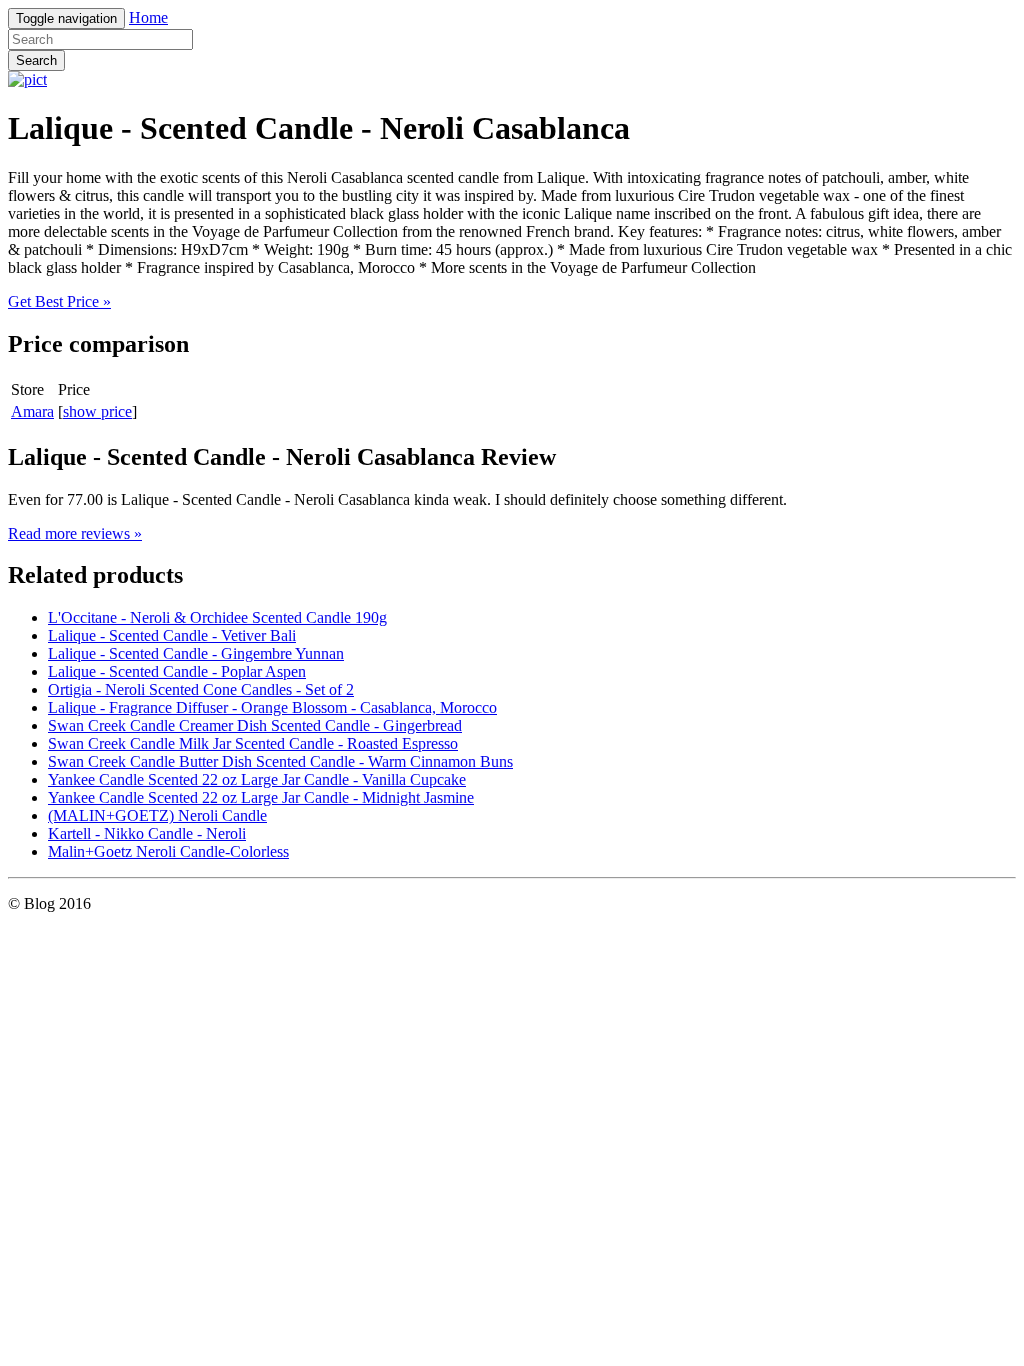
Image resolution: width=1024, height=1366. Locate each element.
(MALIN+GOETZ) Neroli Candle (157, 815)
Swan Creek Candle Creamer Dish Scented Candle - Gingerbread (255, 725)
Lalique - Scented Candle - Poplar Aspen (177, 671)
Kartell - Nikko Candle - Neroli (147, 833)
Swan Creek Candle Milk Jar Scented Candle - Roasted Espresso (253, 743)
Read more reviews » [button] (75, 533)
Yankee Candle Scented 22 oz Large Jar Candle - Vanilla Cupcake (257, 779)
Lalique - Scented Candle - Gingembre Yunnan (196, 653)
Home (148, 17)
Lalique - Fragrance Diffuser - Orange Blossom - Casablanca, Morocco (272, 707)
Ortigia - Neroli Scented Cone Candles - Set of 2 (201, 689)
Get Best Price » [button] (59, 301)
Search (36, 60)
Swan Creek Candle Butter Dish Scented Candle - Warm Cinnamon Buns (280, 761)
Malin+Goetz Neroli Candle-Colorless (168, 851)
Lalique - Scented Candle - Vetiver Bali (172, 635)
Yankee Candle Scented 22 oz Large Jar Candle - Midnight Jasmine (261, 797)
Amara (32, 411)
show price (97, 411)
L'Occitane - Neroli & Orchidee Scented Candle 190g (217, 617)
